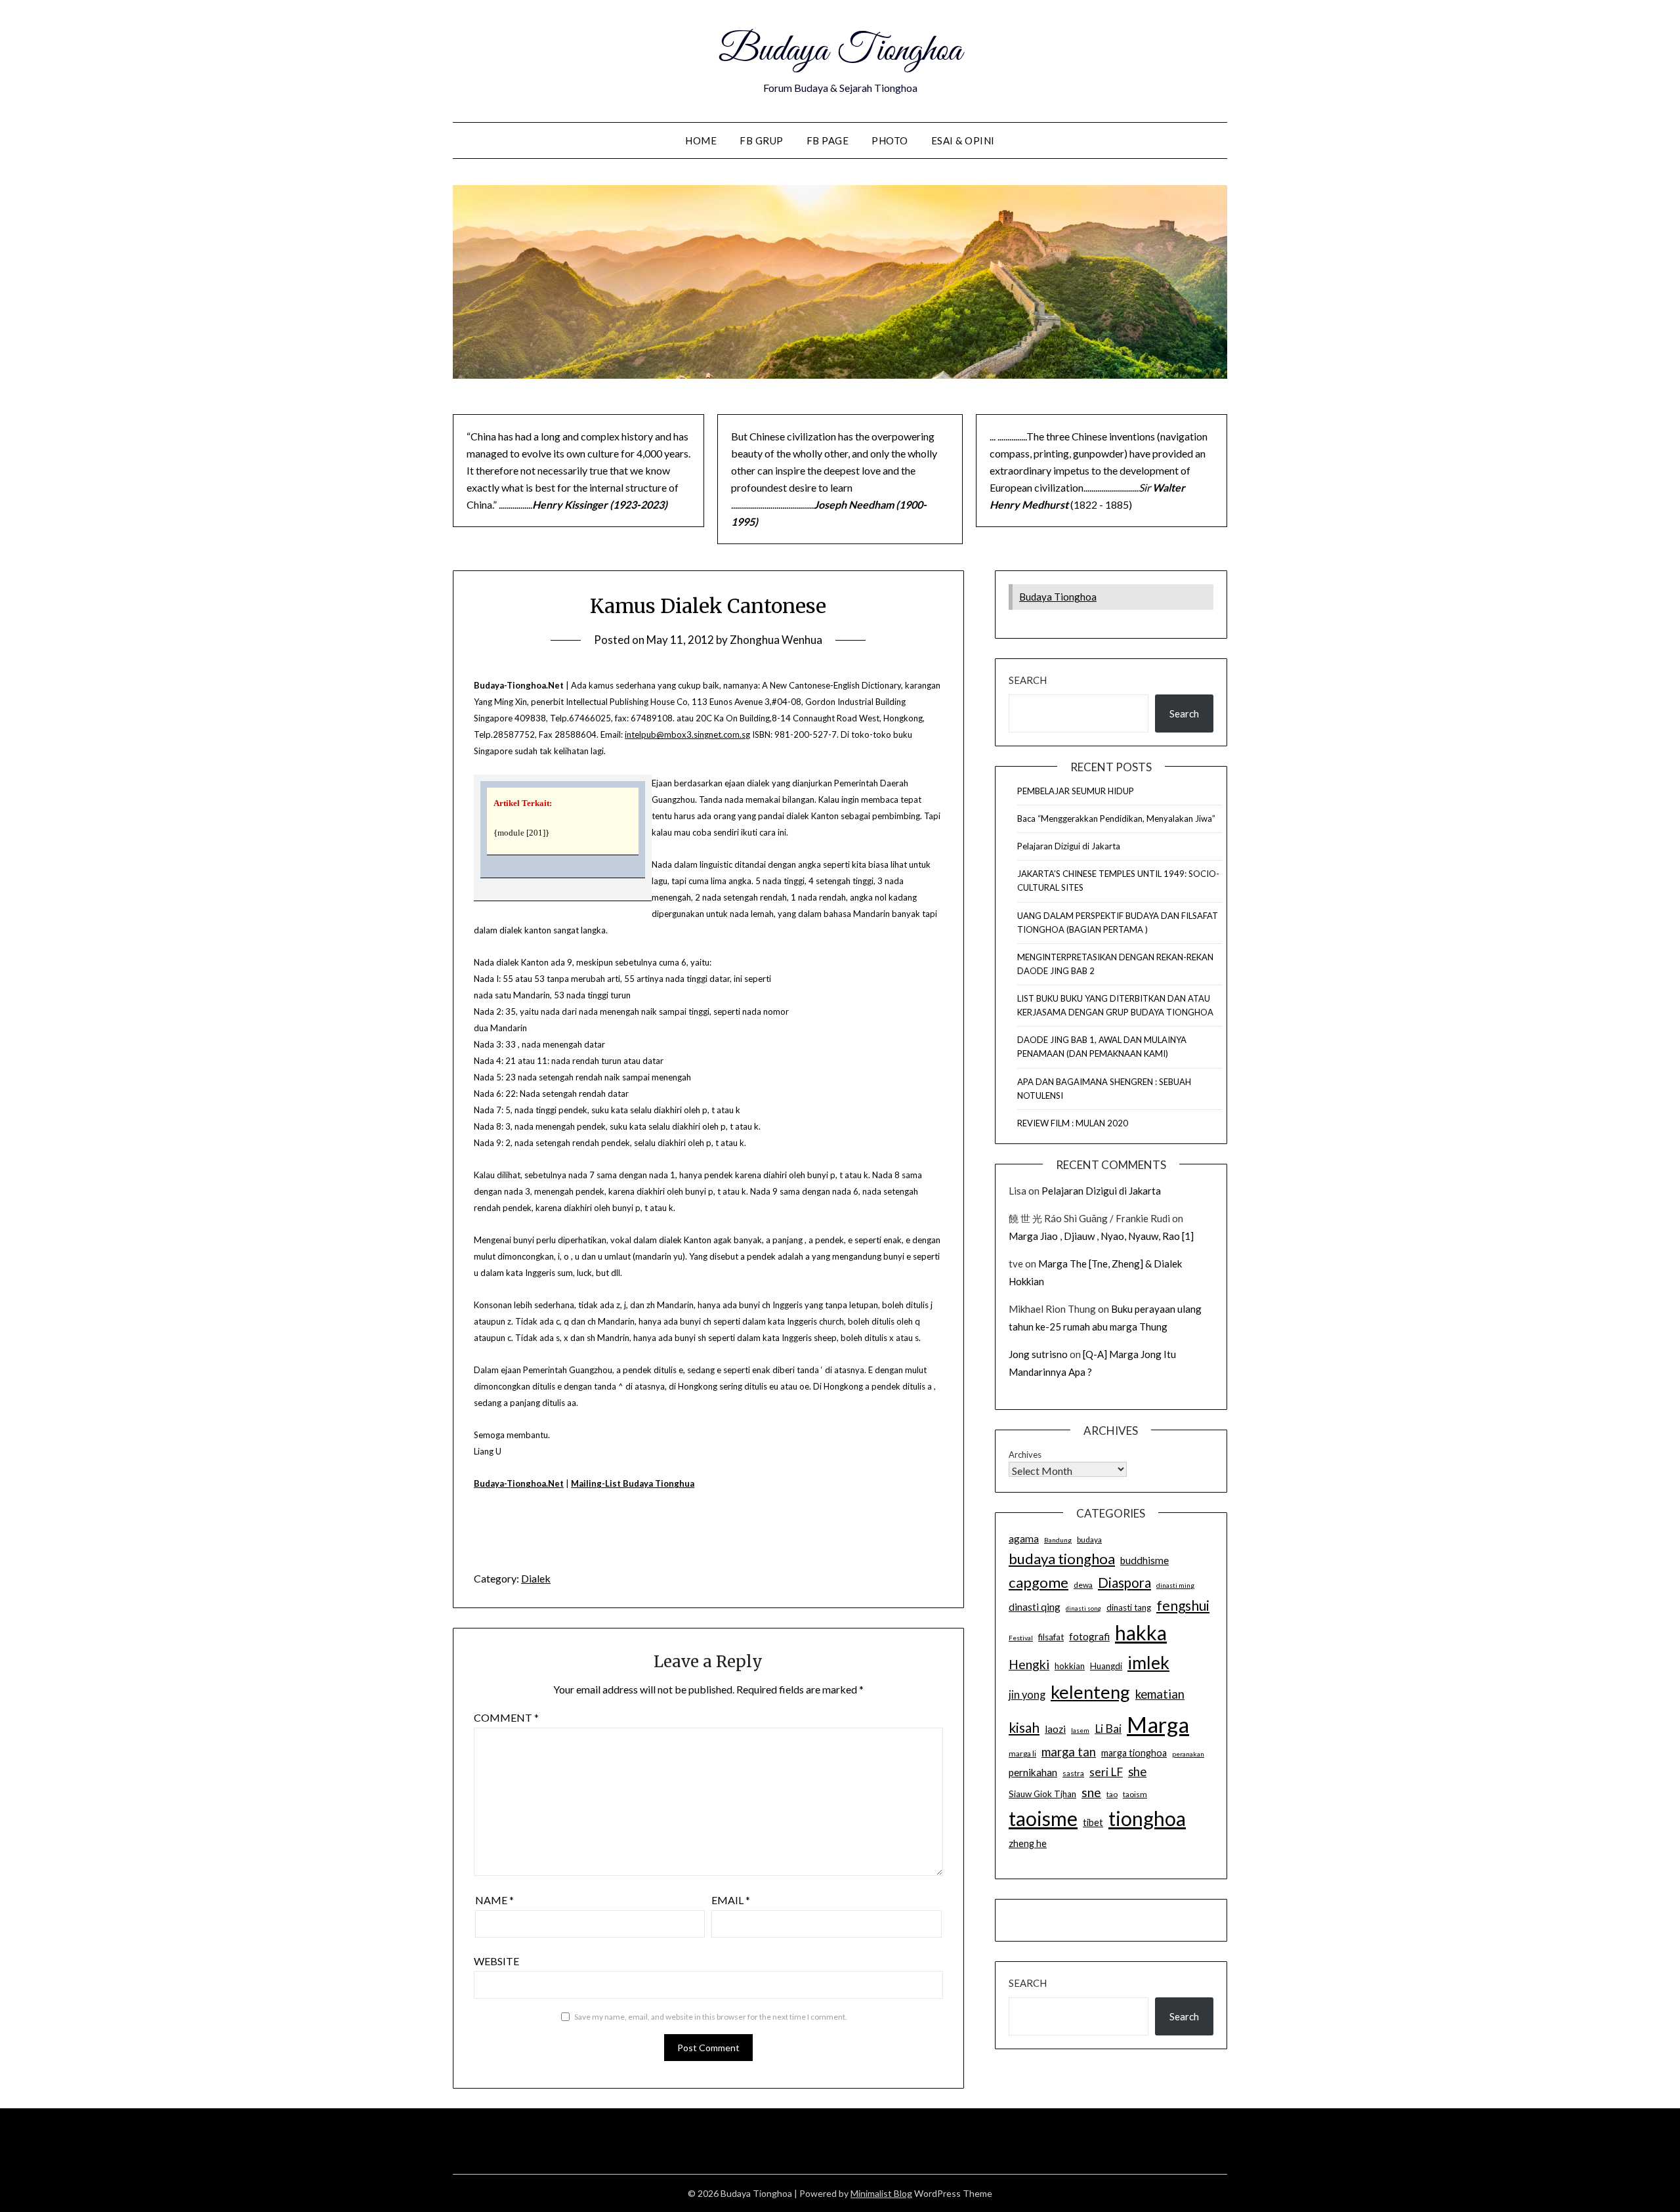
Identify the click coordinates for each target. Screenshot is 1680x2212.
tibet (1093, 1822)
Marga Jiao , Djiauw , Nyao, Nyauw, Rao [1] (1101, 1236)
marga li (1022, 1754)
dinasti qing (1035, 1607)
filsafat (1051, 1637)
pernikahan (1033, 1772)
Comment (506, 1717)
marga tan (1069, 1752)
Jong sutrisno (1038, 1354)
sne (1091, 1792)
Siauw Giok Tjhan (1042, 1794)
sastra (1073, 1773)
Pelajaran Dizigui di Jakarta (1069, 846)
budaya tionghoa (1062, 1559)
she (1137, 1772)
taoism (1135, 1794)
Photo (890, 140)
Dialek (536, 1578)
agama (1024, 1539)
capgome (1039, 1582)
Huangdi (1106, 1666)
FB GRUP (762, 140)
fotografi (1089, 1636)
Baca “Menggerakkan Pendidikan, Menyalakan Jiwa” (1116, 819)
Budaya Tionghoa (840, 51)
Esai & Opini (963, 140)
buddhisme (1144, 1560)
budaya (1089, 1540)
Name (494, 1900)
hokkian (1070, 1666)
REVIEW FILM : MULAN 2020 (1073, 1123)
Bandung (1058, 1540)
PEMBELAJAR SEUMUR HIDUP (1076, 791)
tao (1112, 1794)
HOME (701, 140)
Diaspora (1124, 1583)
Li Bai (1108, 1729)
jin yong (1027, 1695)
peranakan (1188, 1754)
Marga (1158, 1724)
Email (731, 1900)
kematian (1160, 1694)
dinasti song (1083, 1608)
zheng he (1028, 1843)
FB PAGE (828, 140)
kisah (1024, 1727)
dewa (1083, 1585)
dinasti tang (1129, 1607)
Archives (1025, 1455)
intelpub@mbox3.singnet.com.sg (687, 734)
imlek (1148, 1663)
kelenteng (1090, 1692)
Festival (1021, 1638)
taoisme (1043, 1818)
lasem (1080, 1730)
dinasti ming (1175, 1585)
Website (496, 1961)
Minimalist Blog (881, 2193)
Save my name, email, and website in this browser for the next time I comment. (711, 2017)
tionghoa (1147, 1818)
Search (1028, 680)
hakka (1141, 1632)
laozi (1055, 1729)
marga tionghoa (1134, 1753)
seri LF (1106, 1772)
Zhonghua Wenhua (776, 640)
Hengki (1029, 1664)
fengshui (1183, 1605)
